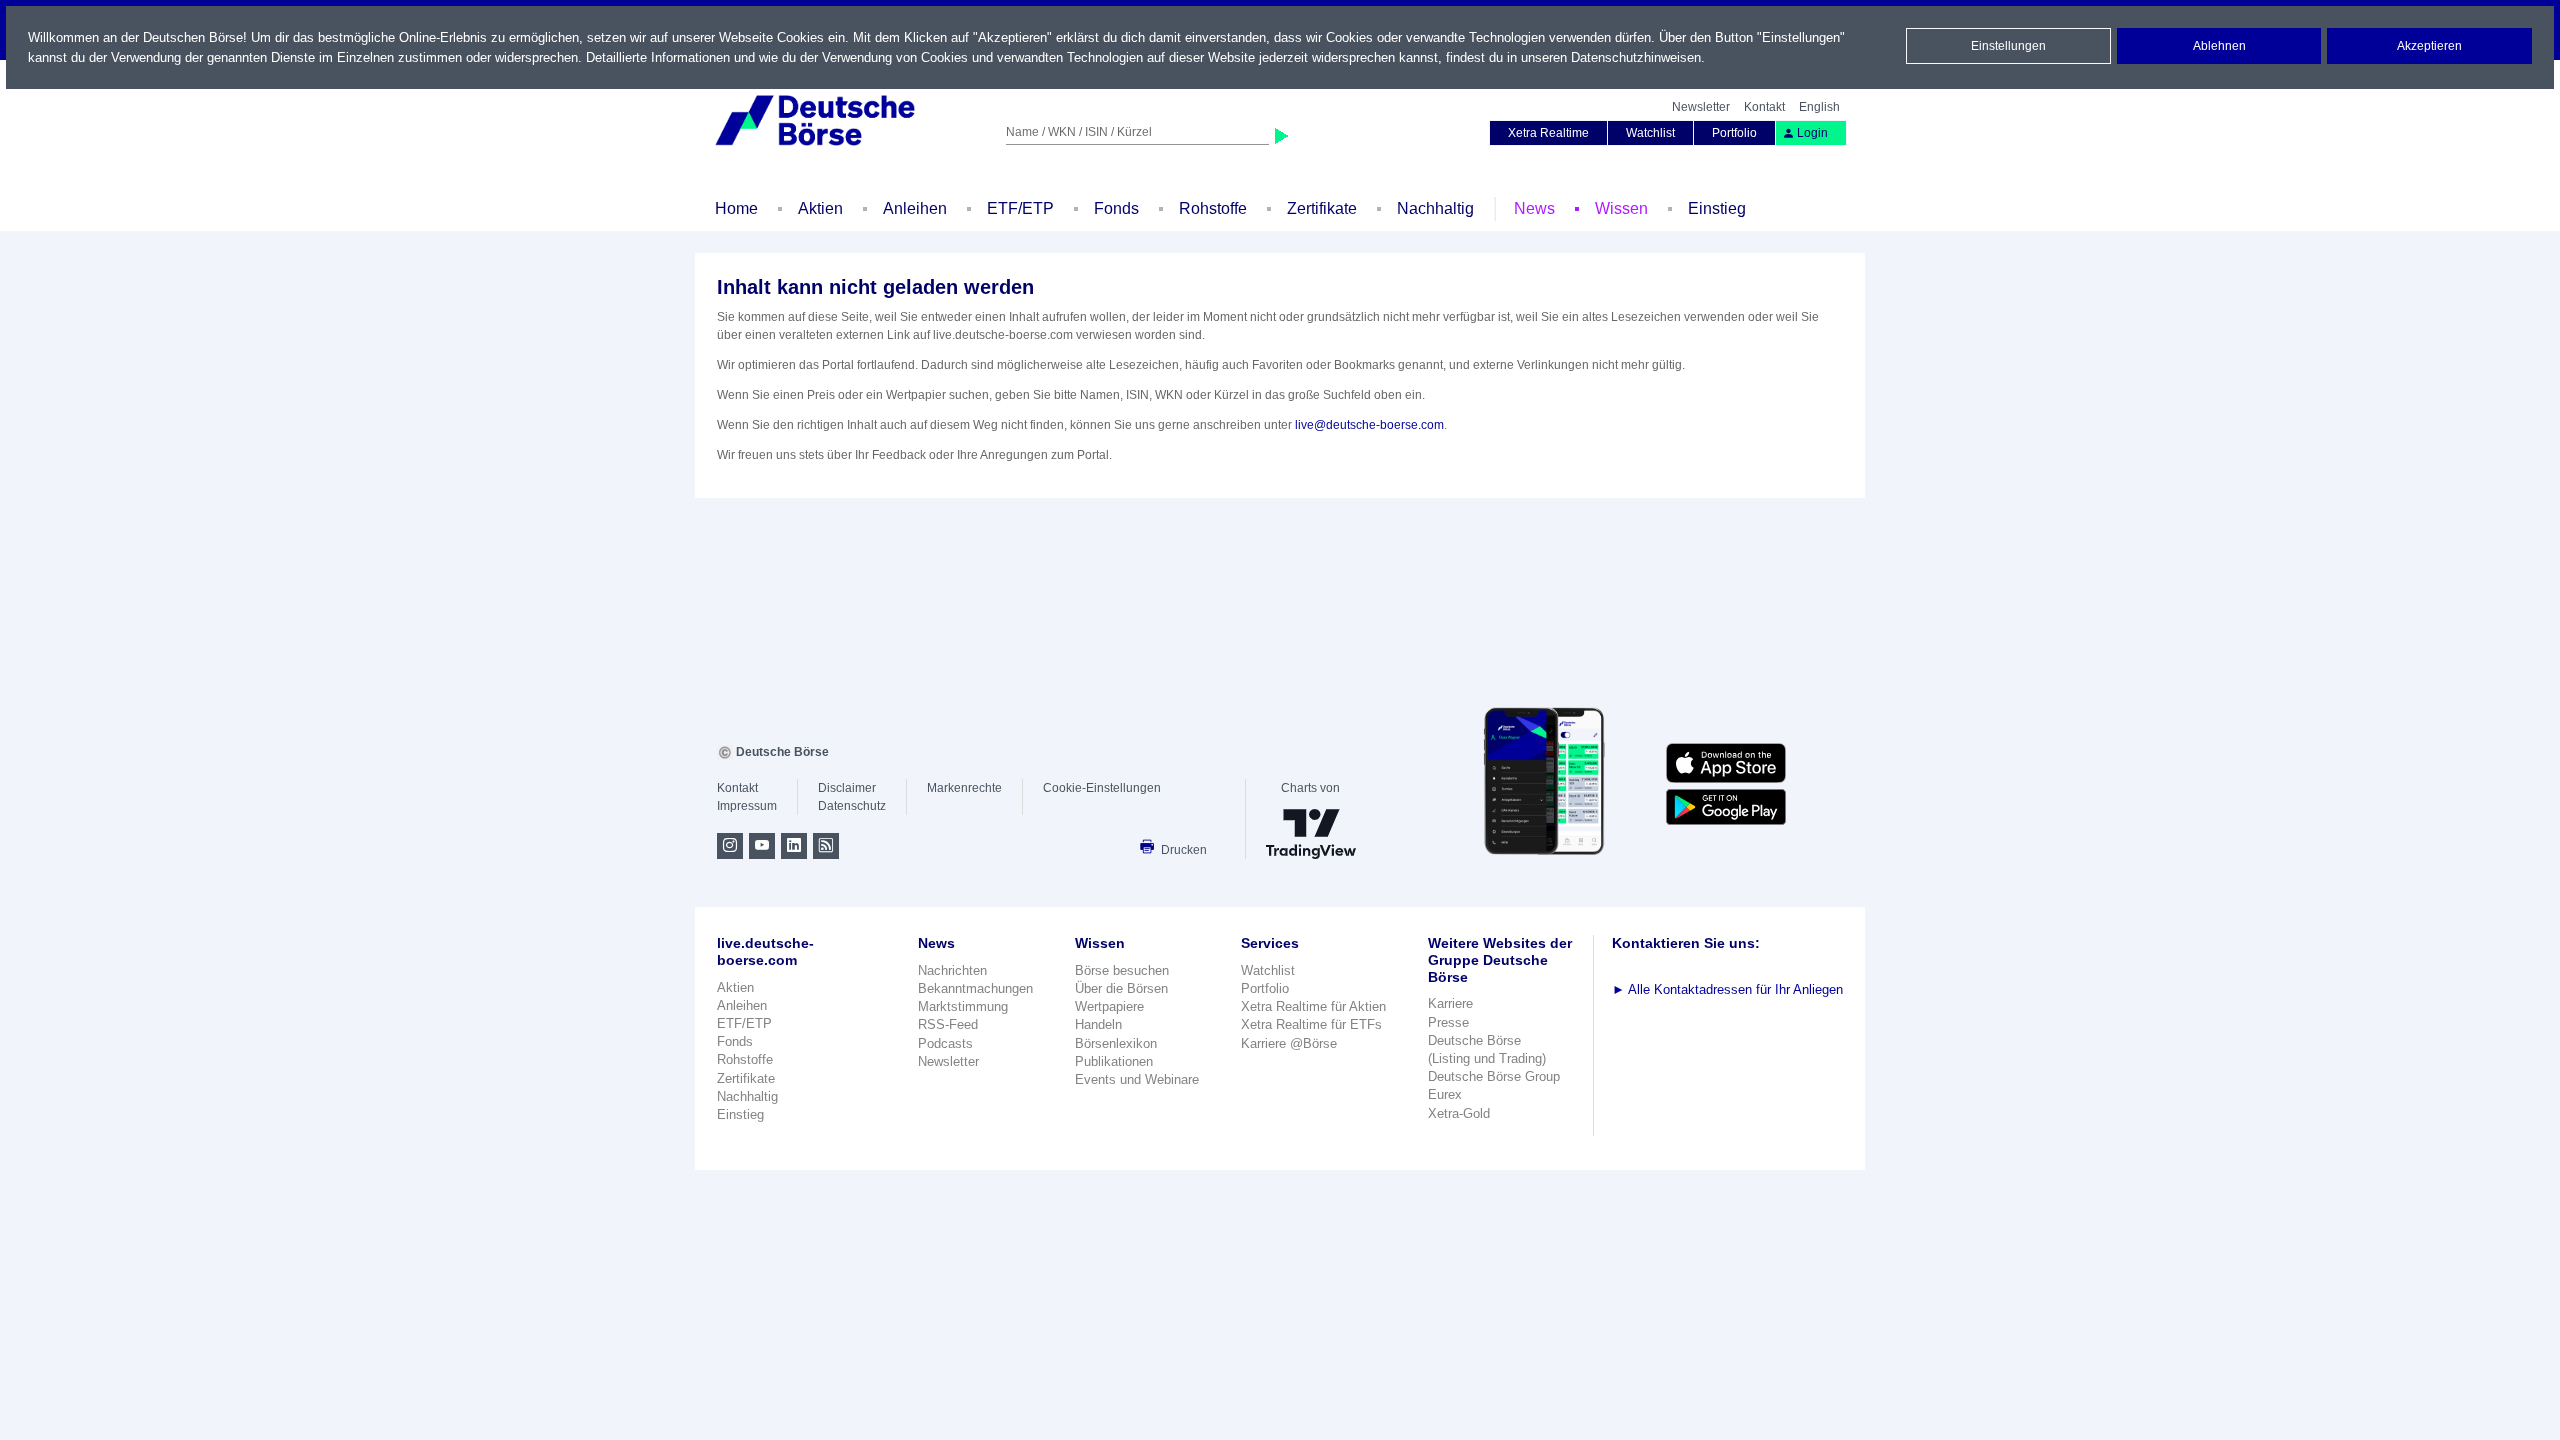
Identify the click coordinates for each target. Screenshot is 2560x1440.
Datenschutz (852, 806)
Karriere (1450, 1003)
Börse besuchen (1122, 970)
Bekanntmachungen (975, 988)
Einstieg (1717, 208)
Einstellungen (2008, 46)
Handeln (1098, 1024)
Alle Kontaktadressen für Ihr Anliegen (1727, 989)
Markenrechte (964, 788)
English (1819, 107)
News (1534, 208)
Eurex (1445, 1094)
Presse (1448, 1022)
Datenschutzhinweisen (1636, 57)
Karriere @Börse (1289, 1043)
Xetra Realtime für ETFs (1311, 1024)
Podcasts (945, 1043)
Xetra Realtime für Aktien (1313, 1006)
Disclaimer (847, 788)
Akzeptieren (2429, 46)
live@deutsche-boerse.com (1369, 425)
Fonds (1116, 208)
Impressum (747, 806)
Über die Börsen (1121, 988)
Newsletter (1701, 107)
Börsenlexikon (1116, 1043)
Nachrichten (952, 970)
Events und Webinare (1137, 1079)
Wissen (1621, 208)
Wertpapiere (1109, 1006)
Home (736, 208)
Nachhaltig (1435, 208)
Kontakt (1764, 107)
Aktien (820, 208)
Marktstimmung (963, 1006)
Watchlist (1650, 133)
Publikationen (1114, 1061)
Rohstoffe (1213, 208)
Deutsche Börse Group (1494, 1076)
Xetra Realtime (1548, 133)
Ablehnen (2219, 46)
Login (1812, 133)
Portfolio (1734, 133)
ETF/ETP (1020, 208)
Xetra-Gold (1459, 1113)
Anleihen (915, 208)
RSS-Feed (948, 1024)
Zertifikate (1322, 208)
